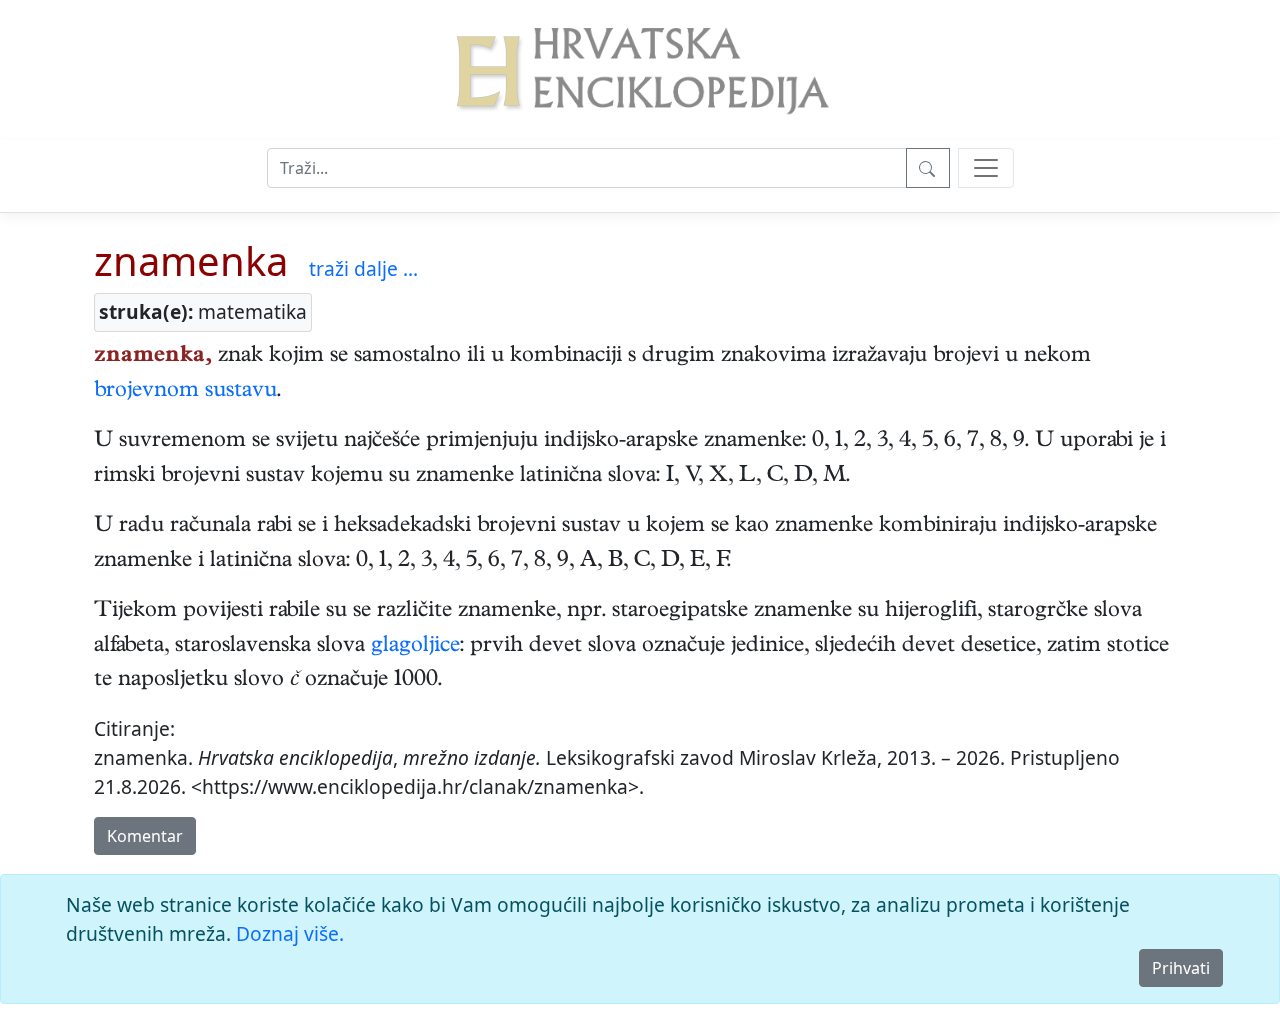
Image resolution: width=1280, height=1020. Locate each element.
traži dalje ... (363, 268)
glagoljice (415, 647)
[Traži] (928, 168)
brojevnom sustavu (185, 392)
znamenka (191, 260)
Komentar (145, 836)
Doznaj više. (290, 933)
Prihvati (1181, 968)
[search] (986, 168)
